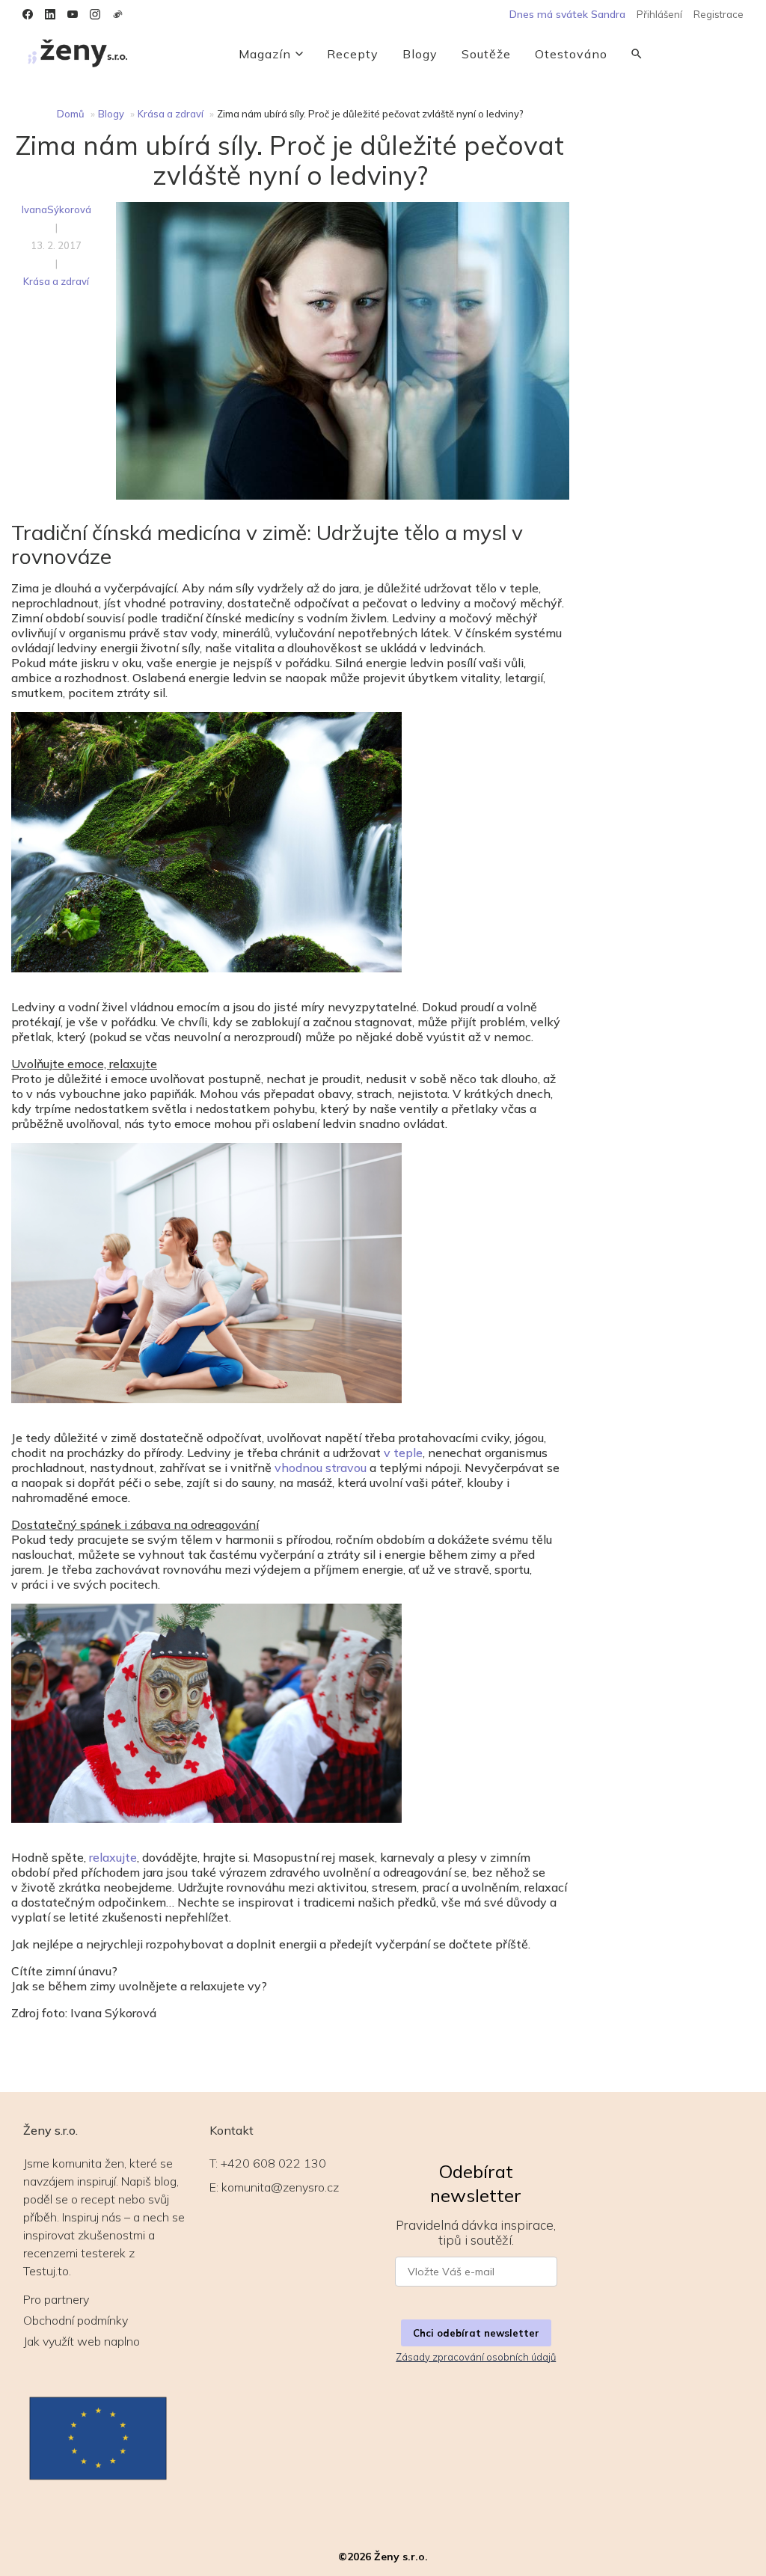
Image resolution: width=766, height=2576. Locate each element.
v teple (403, 1453)
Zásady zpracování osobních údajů (476, 2357)
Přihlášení (659, 14)
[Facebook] (28, 14)
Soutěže (486, 54)
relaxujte (113, 1857)
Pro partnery (56, 2299)
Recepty (353, 54)
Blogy (420, 54)
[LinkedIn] (50, 14)
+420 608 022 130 (273, 2163)
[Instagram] (95, 14)
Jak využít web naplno (82, 2341)
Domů (71, 114)
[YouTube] (73, 14)
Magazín (265, 54)
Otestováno (571, 54)
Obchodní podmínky (76, 2320)
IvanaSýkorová (56, 209)
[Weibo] (117, 14)
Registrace (718, 14)
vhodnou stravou (321, 1468)
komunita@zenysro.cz (280, 2187)
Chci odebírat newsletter (476, 2333)
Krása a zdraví (171, 114)
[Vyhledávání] (637, 54)
